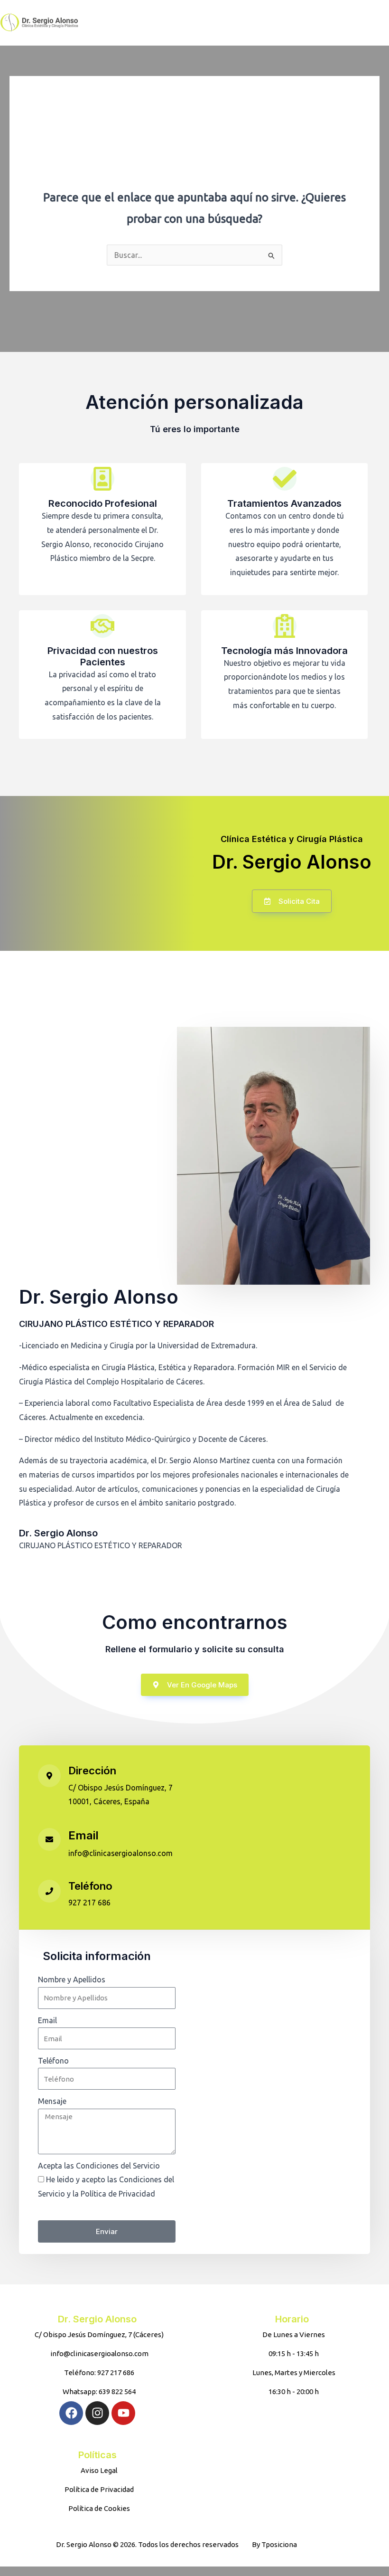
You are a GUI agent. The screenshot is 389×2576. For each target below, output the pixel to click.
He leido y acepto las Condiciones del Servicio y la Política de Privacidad (106, 2193)
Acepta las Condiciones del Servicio (99, 2166)
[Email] (49, 1839)
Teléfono (90, 1886)
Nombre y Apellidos (72, 1979)
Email (83, 1835)
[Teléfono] (49, 1891)
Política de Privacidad (75, 2208)
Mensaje (52, 2101)
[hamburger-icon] (318, 23)
